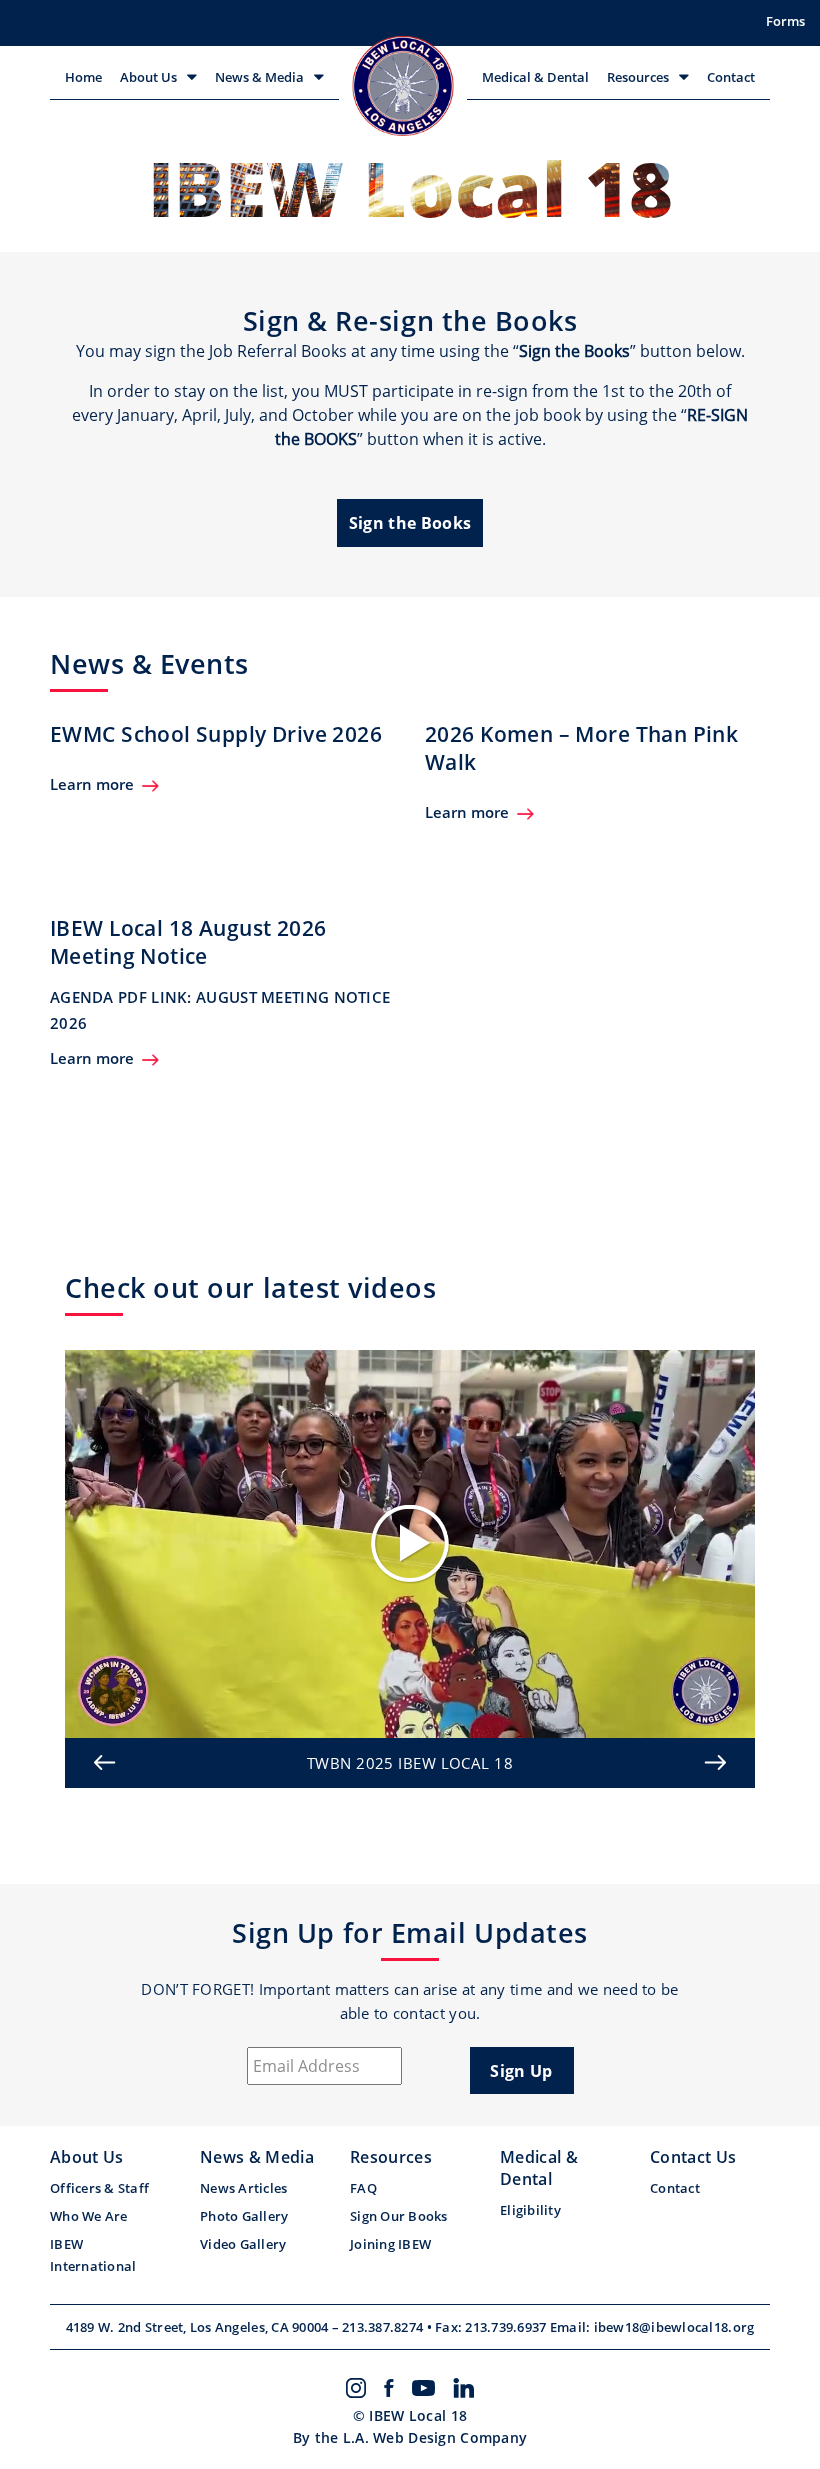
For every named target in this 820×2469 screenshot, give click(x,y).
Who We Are (89, 2216)
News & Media (259, 77)
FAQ (363, 2188)
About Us (148, 77)
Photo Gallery (244, 2216)
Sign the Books (410, 523)
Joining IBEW (390, 2244)
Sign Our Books (399, 2216)
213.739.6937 (507, 2327)
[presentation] (105, 1762)
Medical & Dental (535, 77)
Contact (731, 77)
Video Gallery (243, 2244)
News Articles (243, 2188)
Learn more (92, 784)
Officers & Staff (99, 2188)
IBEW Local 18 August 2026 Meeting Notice (188, 942)
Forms (785, 21)
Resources (638, 77)
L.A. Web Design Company (435, 2437)
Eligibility (530, 2210)
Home (83, 77)
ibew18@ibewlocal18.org (674, 2327)
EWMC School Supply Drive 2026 (216, 734)
